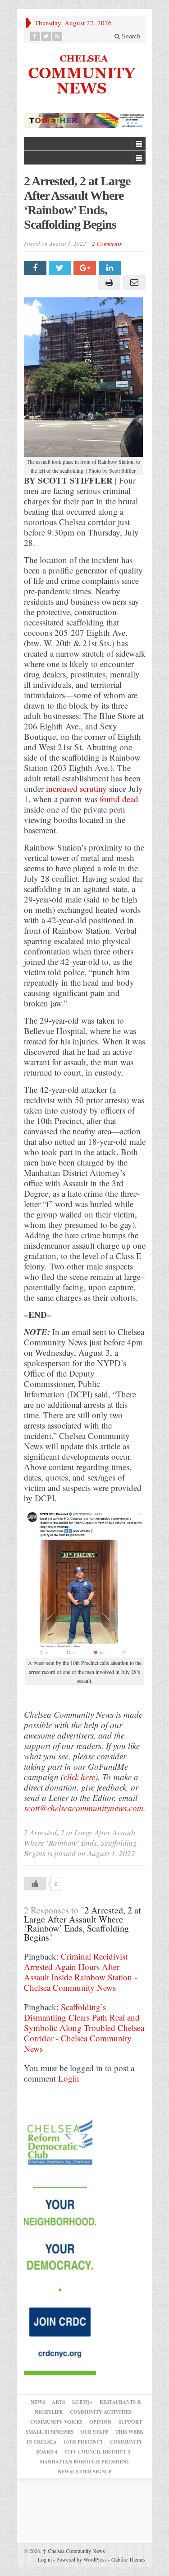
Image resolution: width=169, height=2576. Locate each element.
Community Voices (56, 2422)
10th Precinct (83, 2442)
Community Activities (101, 2412)
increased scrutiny (76, 788)
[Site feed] (57, 36)
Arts (58, 2402)
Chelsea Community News (74, 2551)
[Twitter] (46, 36)
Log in (45, 2559)
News (38, 2402)
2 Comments (107, 244)
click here (79, 1777)
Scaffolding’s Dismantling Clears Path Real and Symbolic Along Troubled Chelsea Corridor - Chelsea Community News (84, 2028)
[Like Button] (35, 1884)
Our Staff (94, 2432)
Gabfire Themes (128, 2559)
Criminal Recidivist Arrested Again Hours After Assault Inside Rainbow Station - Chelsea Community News (80, 1972)
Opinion (100, 2422)
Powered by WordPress (82, 2559)
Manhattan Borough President (84, 2462)
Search (130, 36)
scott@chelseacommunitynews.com (84, 1808)
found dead (119, 799)
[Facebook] (35, 36)
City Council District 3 (97, 2452)
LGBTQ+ (82, 2402)
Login (69, 2078)
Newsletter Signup (85, 2472)
